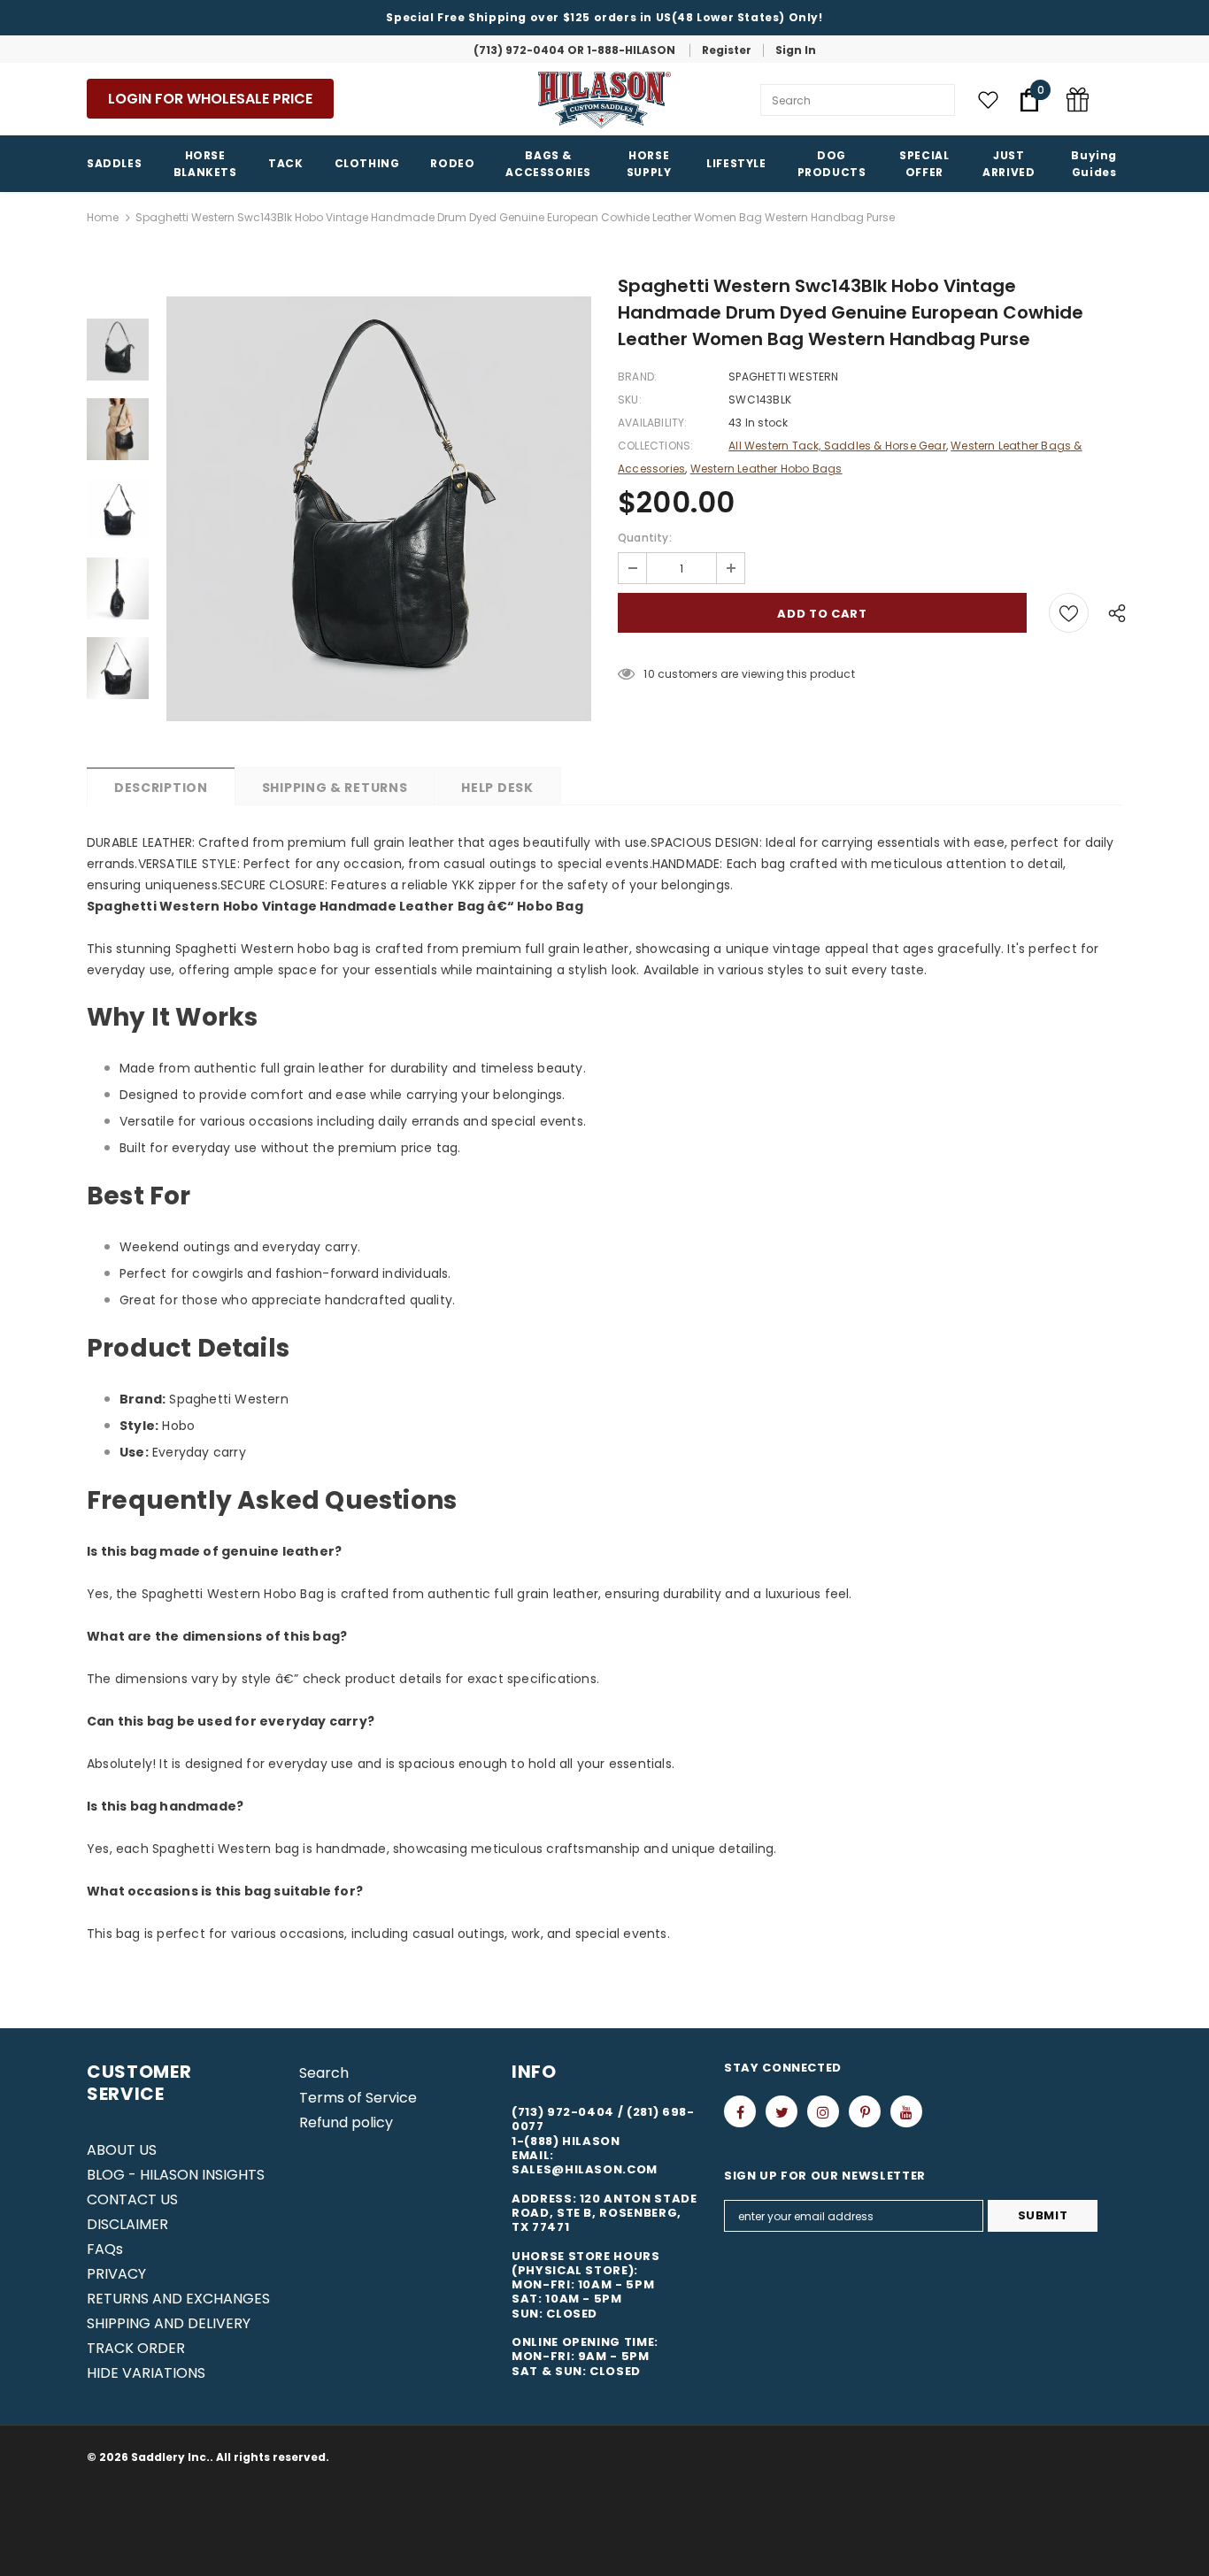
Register (727, 50)
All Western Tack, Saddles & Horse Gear (837, 446)
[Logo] (604, 100)
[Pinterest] (865, 2111)
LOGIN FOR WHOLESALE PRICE (210, 99)
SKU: (630, 400)
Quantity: (645, 538)
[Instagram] (823, 2111)
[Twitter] (782, 2111)
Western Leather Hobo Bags (766, 469)
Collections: (655, 446)
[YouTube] (906, 2111)
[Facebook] (740, 2111)
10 (649, 674)
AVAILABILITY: (653, 423)
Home (103, 217)
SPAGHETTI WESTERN (783, 377)
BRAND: (637, 377)
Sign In (796, 50)
